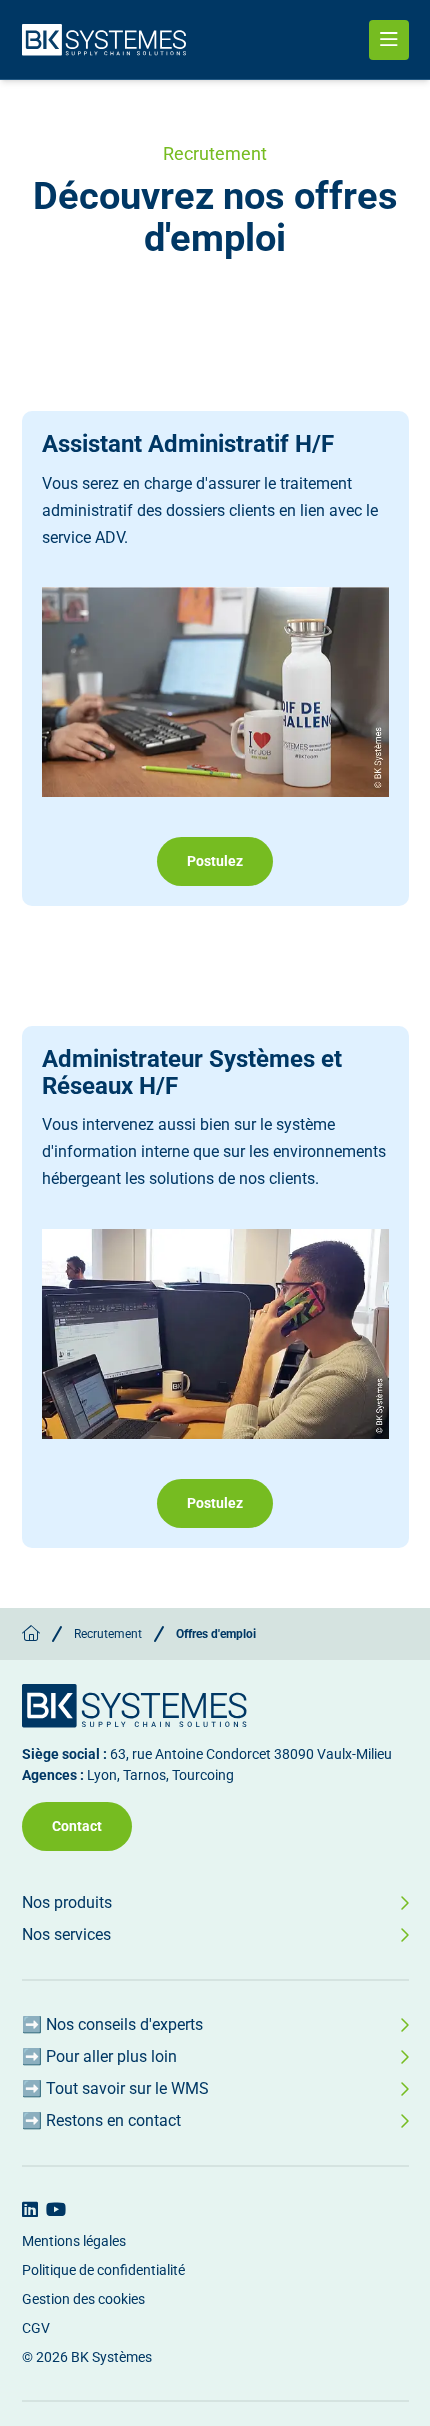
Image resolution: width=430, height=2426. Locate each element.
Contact (77, 1826)
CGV (36, 2328)
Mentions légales (74, 2241)
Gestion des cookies (83, 2299)
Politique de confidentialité (103, 2270)
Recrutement (108, 1634)
